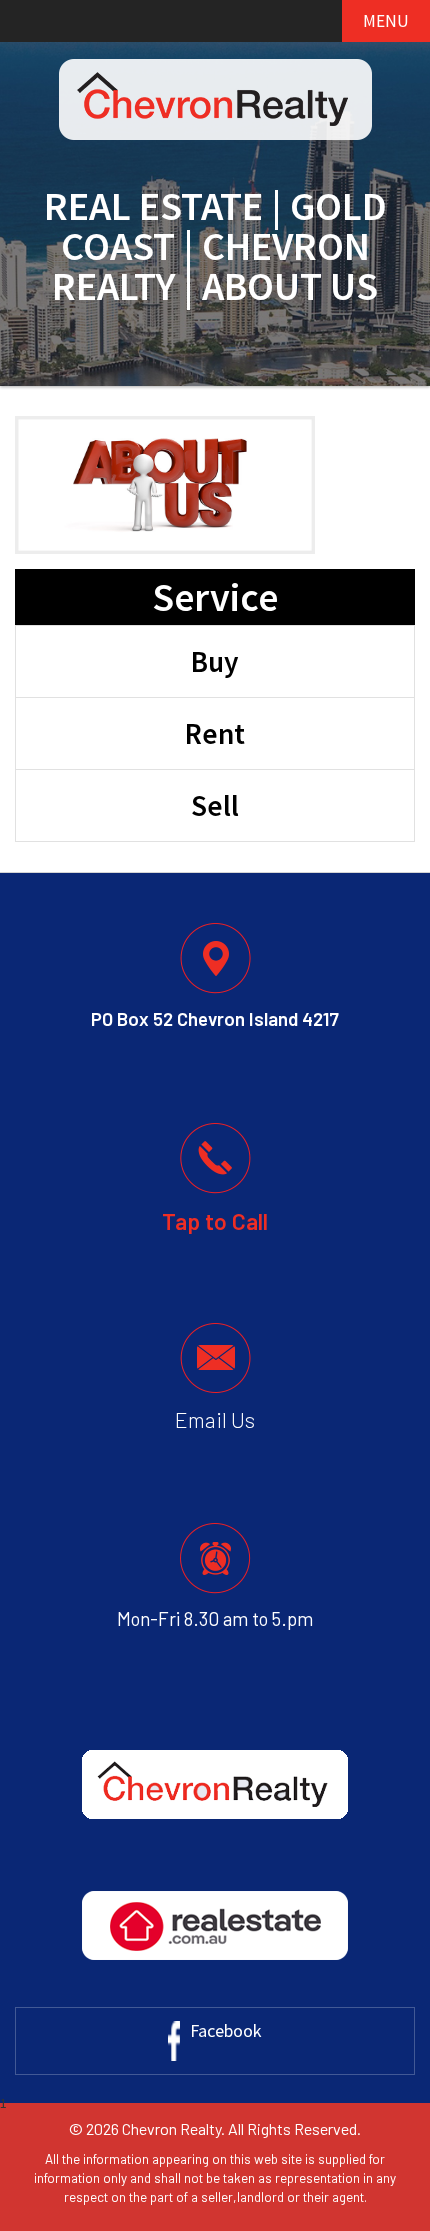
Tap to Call (215, 1221)
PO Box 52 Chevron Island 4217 (215, 1019)
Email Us (215, 1419)
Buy (215, 661)
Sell (215, 805)
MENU (386, 21)
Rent (215, 733)
